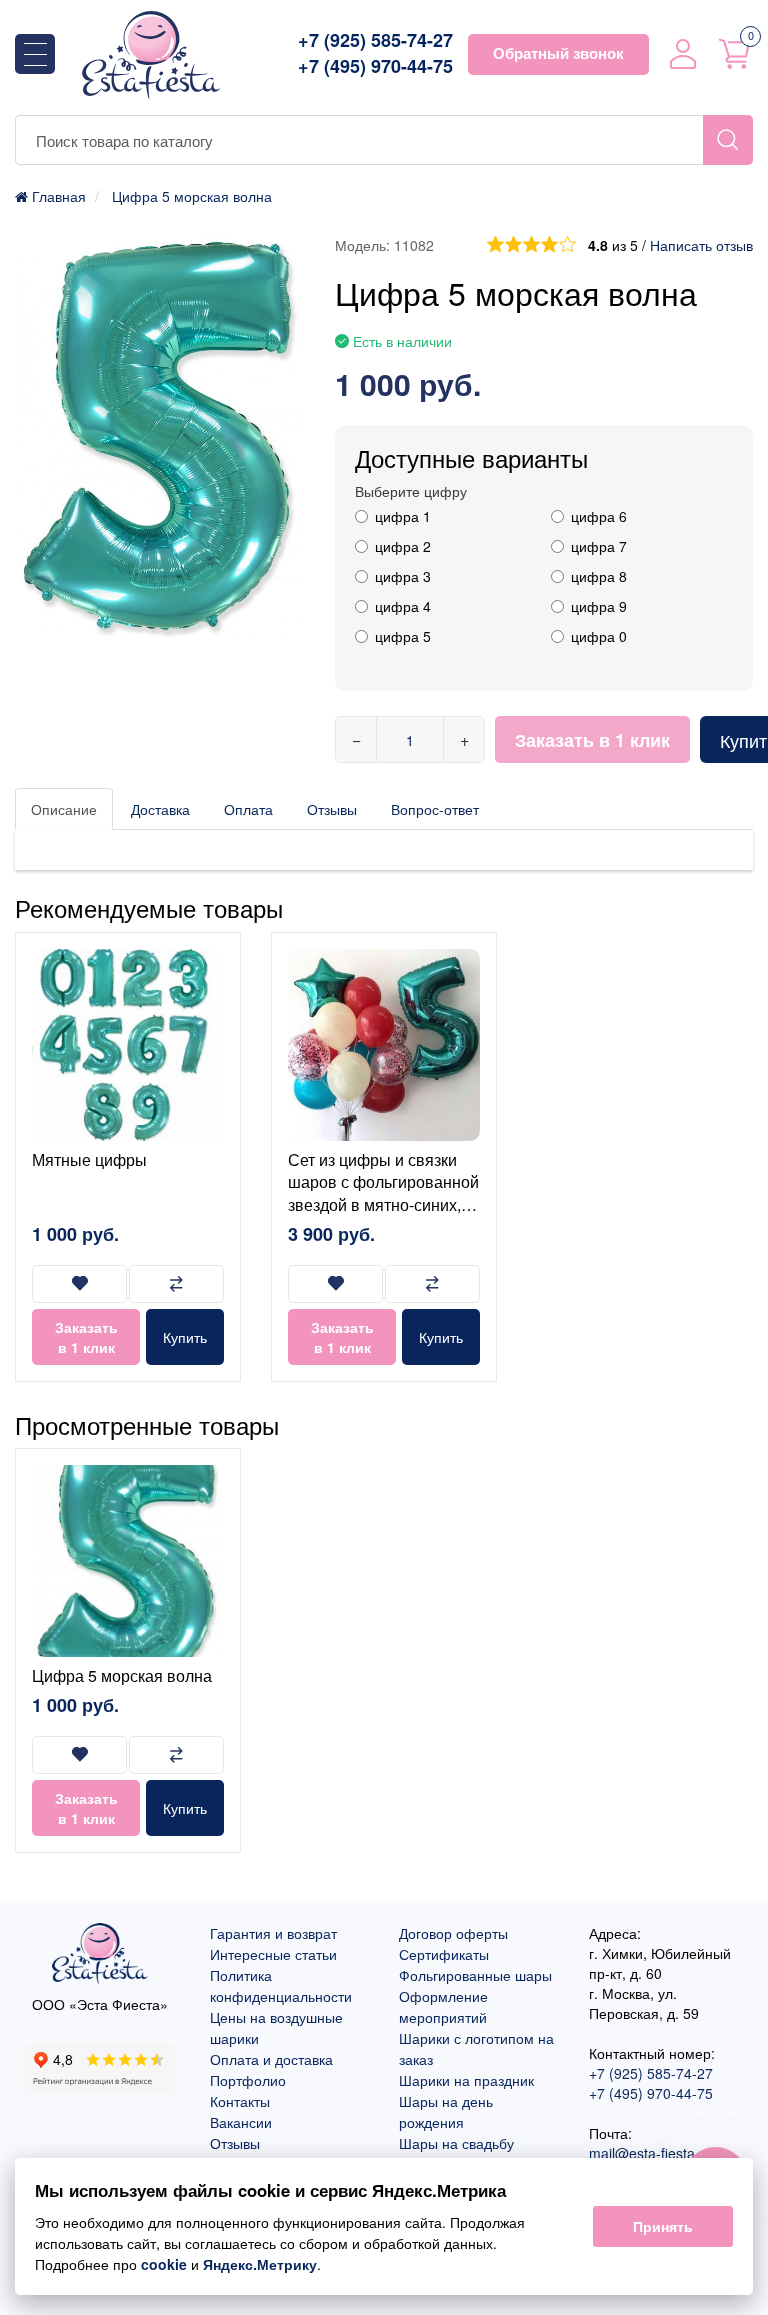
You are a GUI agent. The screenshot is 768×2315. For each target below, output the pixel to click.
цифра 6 (599, 516)
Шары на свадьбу (456, 2143)
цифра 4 (403, 606)
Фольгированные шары (475, 1975)
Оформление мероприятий (443, 2006)
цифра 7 (599, 546)
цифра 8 (599, 576)
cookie (164, 2264)
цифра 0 (599, 636)
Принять (663, 2226)
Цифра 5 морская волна (122, 1675)
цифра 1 (403, 516)
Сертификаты (444, 1954)
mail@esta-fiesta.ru (650, 2153)
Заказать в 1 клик (592, 740)
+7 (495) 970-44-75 (375, 66)
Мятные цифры (89, 1159)
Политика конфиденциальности (281, 1985)
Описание (64, 809)
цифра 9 (599, 606)
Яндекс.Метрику (260, 2264)
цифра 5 (403, 636)
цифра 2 (403, 546)
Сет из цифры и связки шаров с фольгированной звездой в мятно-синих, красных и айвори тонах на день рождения (383, 1204)
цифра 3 (403, 576)
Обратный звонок (558, 53)
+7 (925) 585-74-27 (375, 40)
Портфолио (248, 2080)
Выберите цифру (411, 491)
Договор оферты (453, 1933)
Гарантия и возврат (273, 1933)
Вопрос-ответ (435, 809)
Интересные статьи (273, 1954)
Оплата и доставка (271, 2059)
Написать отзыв (701, 245)
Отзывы (332, 809)
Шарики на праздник (466, 2080)
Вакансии (241, 2122)
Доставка (160, 809)
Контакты (240, 2101)
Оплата (248, 809)
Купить (185, 1337)
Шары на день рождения (446, 2111)
